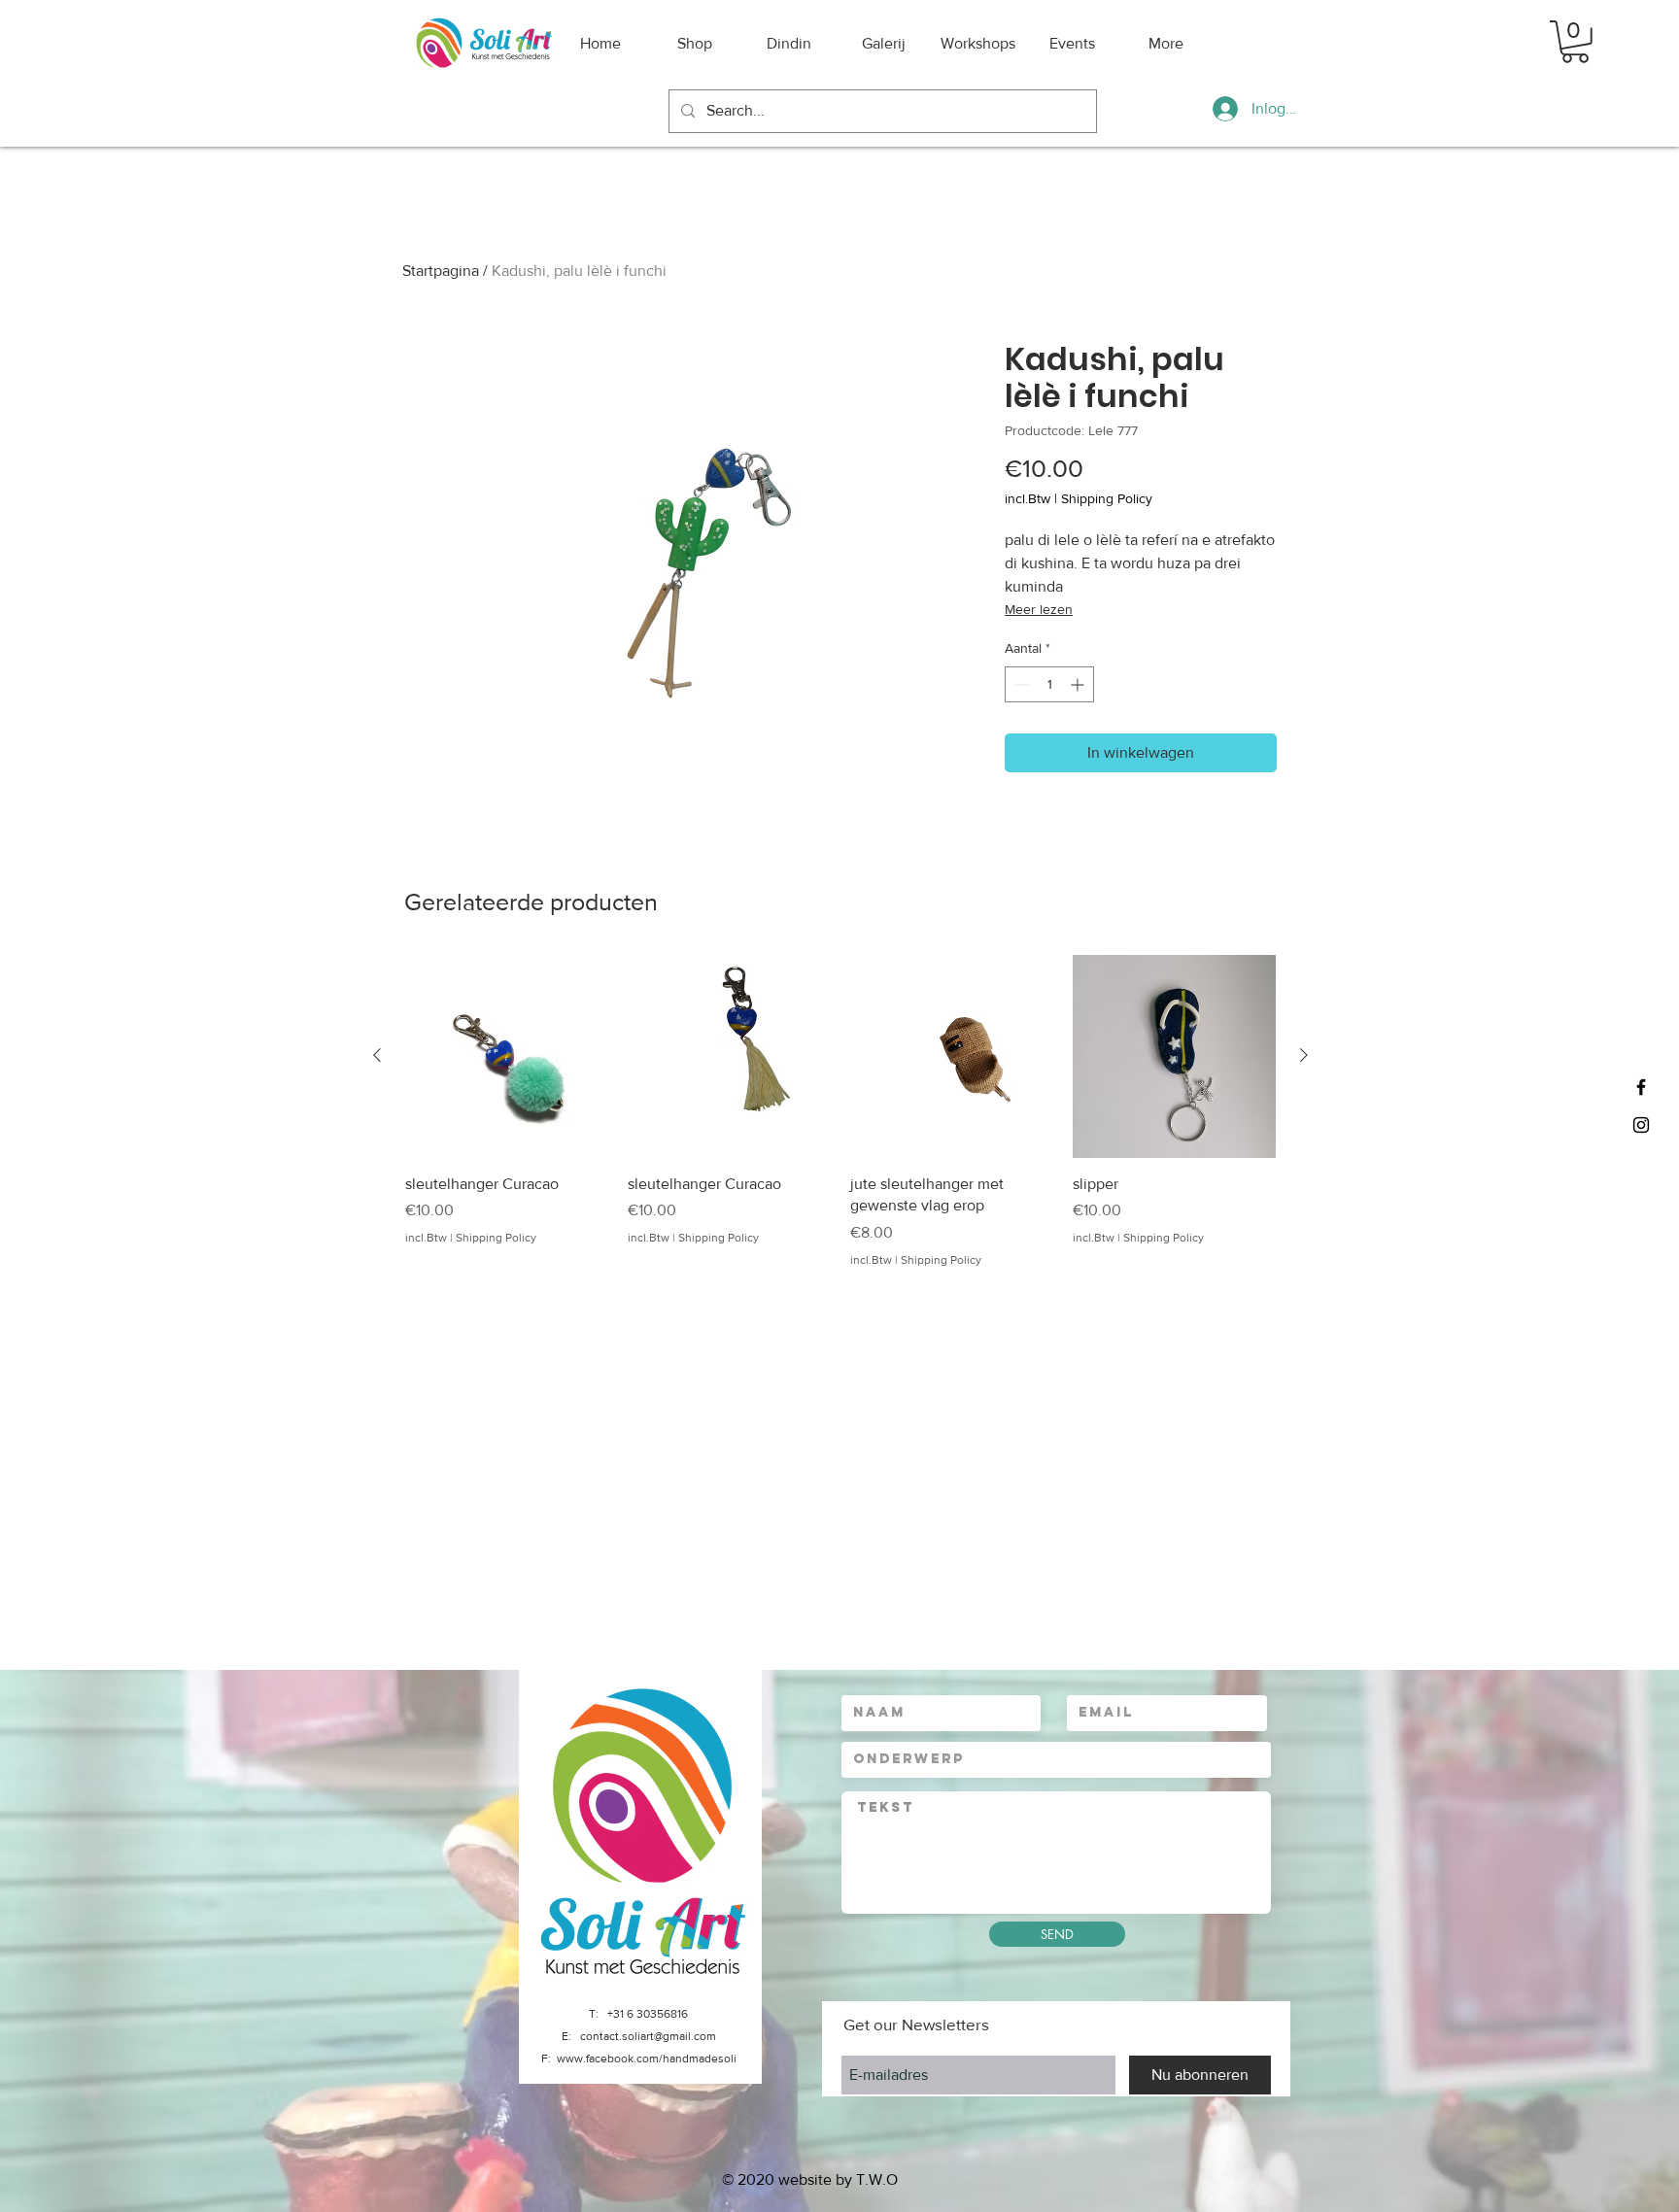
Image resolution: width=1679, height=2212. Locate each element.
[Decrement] (1020, 684)
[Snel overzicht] (507, 1056)
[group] (840, 1112)
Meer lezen (1039, 609)
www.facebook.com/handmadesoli (647, 2059)
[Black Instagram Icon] (1641, 1125)
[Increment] (1079, 684)
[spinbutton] (1049, 684)
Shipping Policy (1107, 498)
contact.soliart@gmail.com (648, 2036)
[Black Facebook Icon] (1641, 1087)
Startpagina (441, 271)
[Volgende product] (1304, 1055)
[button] (1575, 42)
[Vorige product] (377, 1055)
